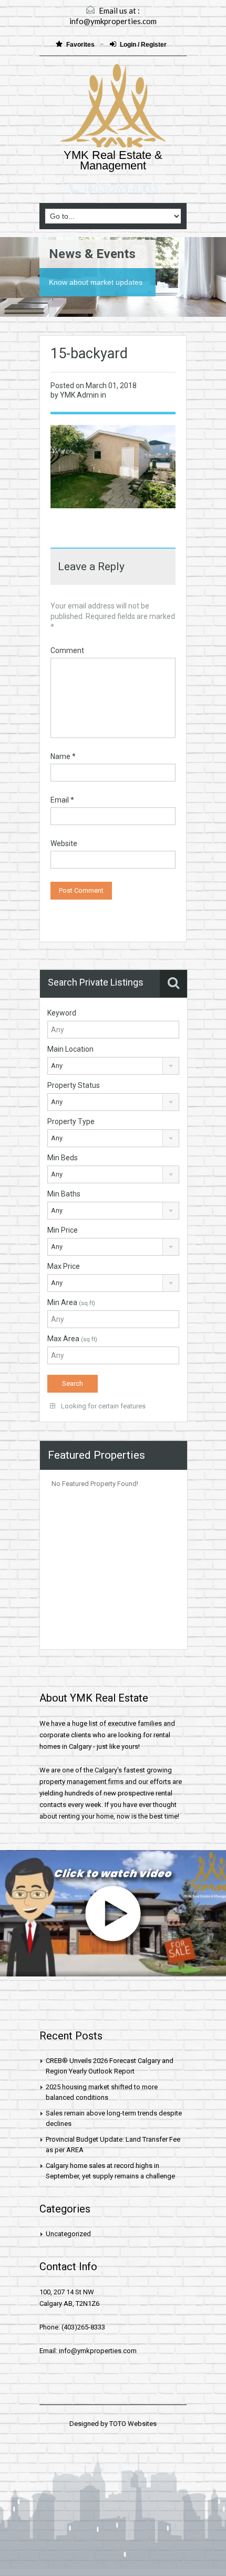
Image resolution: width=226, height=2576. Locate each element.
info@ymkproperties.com (113, 21)
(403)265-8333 (121, 189)
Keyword (62, 1013)
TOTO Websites (133, 2424)
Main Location (70, 1049)
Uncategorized (68, 2234)
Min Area (71, 1302)
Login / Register (143, 45)
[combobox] (113, 1066)
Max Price (64, 1266)
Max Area (72, 1339)
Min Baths (64, 1194)
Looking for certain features (102, 1406)
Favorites (81, 45)
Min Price (63, 1230)
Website (64, 843)
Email (62, 800)
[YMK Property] (113, 107)
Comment (67, 650)
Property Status (74, 1085)
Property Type (71, 1121)
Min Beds (63, 1158)
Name (63, 756)
